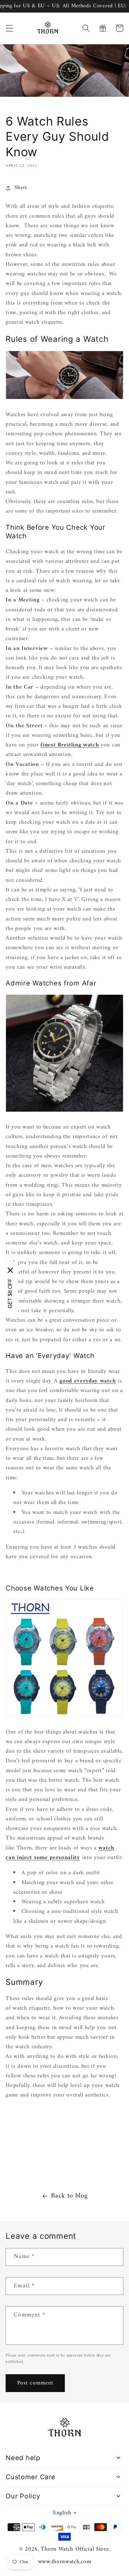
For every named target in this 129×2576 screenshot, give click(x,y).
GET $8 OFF (10, 1293)
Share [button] (21, 188)
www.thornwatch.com (64, 2562)
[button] (9, 28)
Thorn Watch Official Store (75, 2549)
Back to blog (69, 2196)
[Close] (10, 1270)
